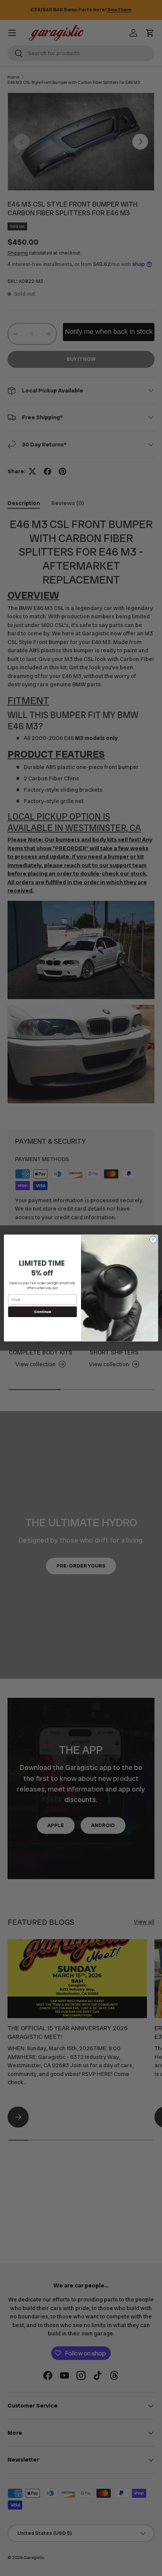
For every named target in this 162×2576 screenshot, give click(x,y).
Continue (43, 1312)
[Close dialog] (153, 1240)
